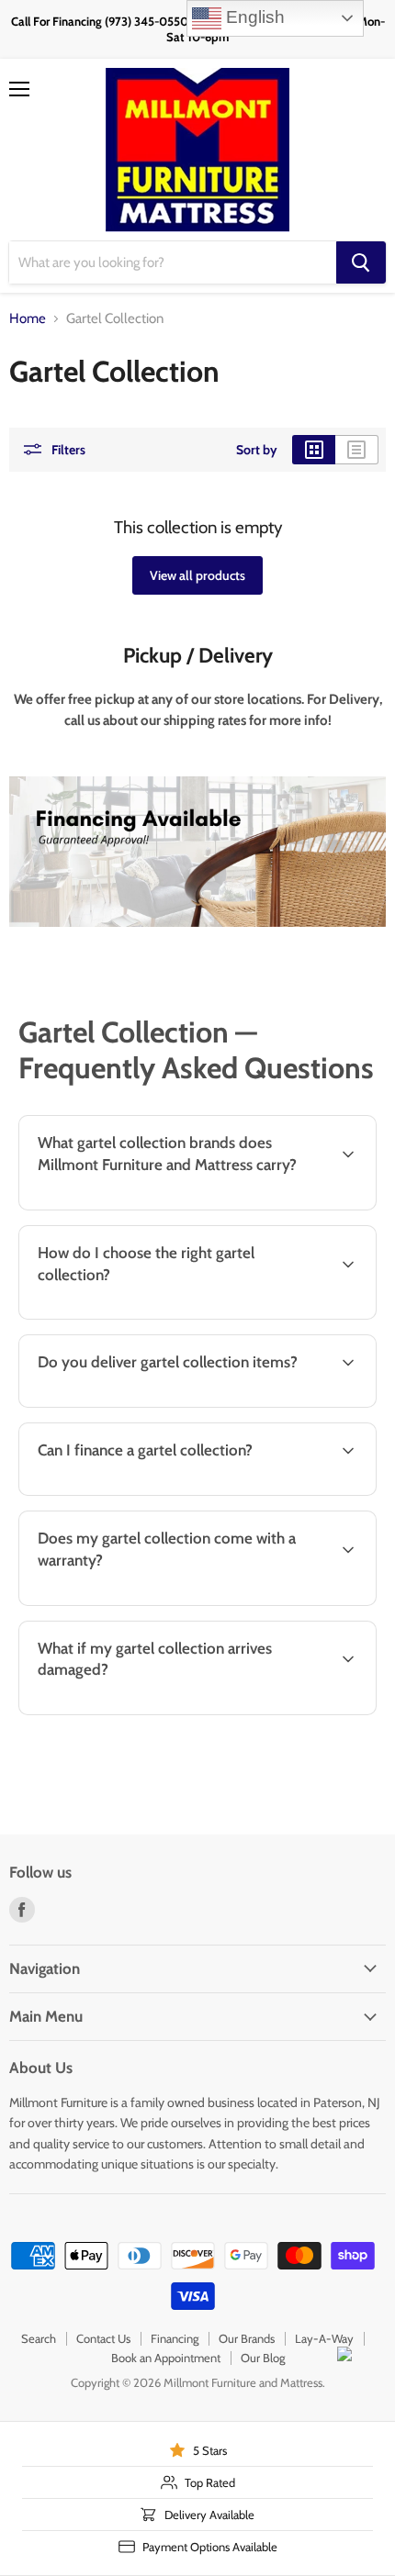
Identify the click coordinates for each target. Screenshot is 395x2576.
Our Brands (247, 2338)
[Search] (361, 262)
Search (39, 2338)
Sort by (257, 450)
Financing (175, 2338)
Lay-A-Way (324, 2338)
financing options (159, 1492)
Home (28, 319)
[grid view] (314, 450)
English (253, 17)
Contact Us (103, 2338)
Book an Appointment (166, 2358)
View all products (197, 575)
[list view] (357, 450)
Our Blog (263, 2358)
